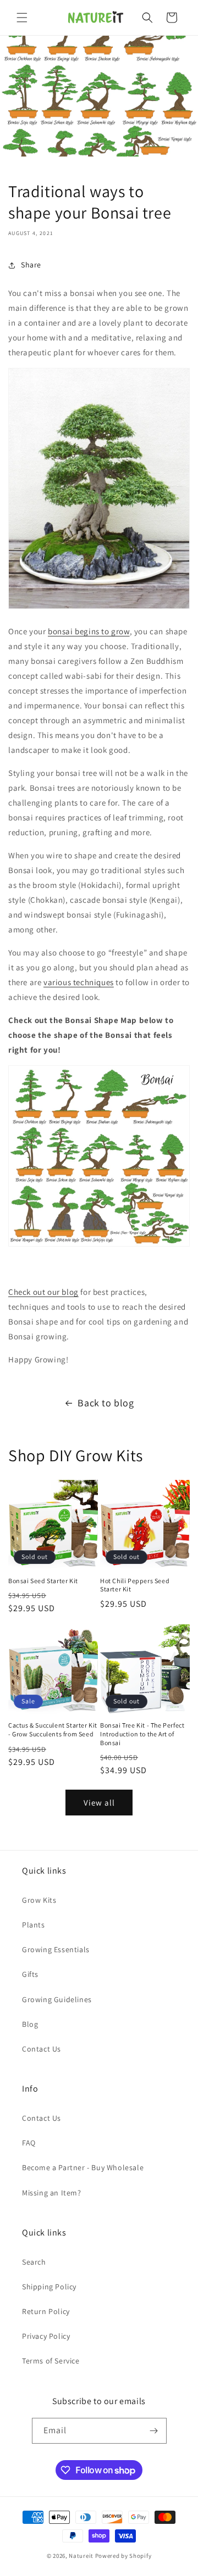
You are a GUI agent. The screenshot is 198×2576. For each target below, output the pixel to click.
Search (34, 2262)
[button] (22, 18)
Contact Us (42, 2049)
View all (99, 1803)
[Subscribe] (154, 2431)
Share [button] (31, 265)
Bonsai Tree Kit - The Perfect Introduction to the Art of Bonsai (142, 1734)
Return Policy (46, 2311)
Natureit (81, 2556)
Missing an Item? (52, 2193)
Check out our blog (43, 1292)
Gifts (30, 1974)
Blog (30, 2024)
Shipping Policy (49, 2287)
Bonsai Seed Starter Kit (43, 1581)
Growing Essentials (56, 1949)
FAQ (29, 2143)
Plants (34, 1925)
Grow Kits (39, 1900)
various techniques (79, 982)
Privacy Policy (46, 2336)
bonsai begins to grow (89, 631)
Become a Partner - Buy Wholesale (83, 2167)
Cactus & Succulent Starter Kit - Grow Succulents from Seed (53, 1730)
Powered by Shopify (123, 2556)
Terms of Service (51, 2361)
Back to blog (106, 1403)
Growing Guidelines (57, 1999)
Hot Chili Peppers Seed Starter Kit (135, 1585)
